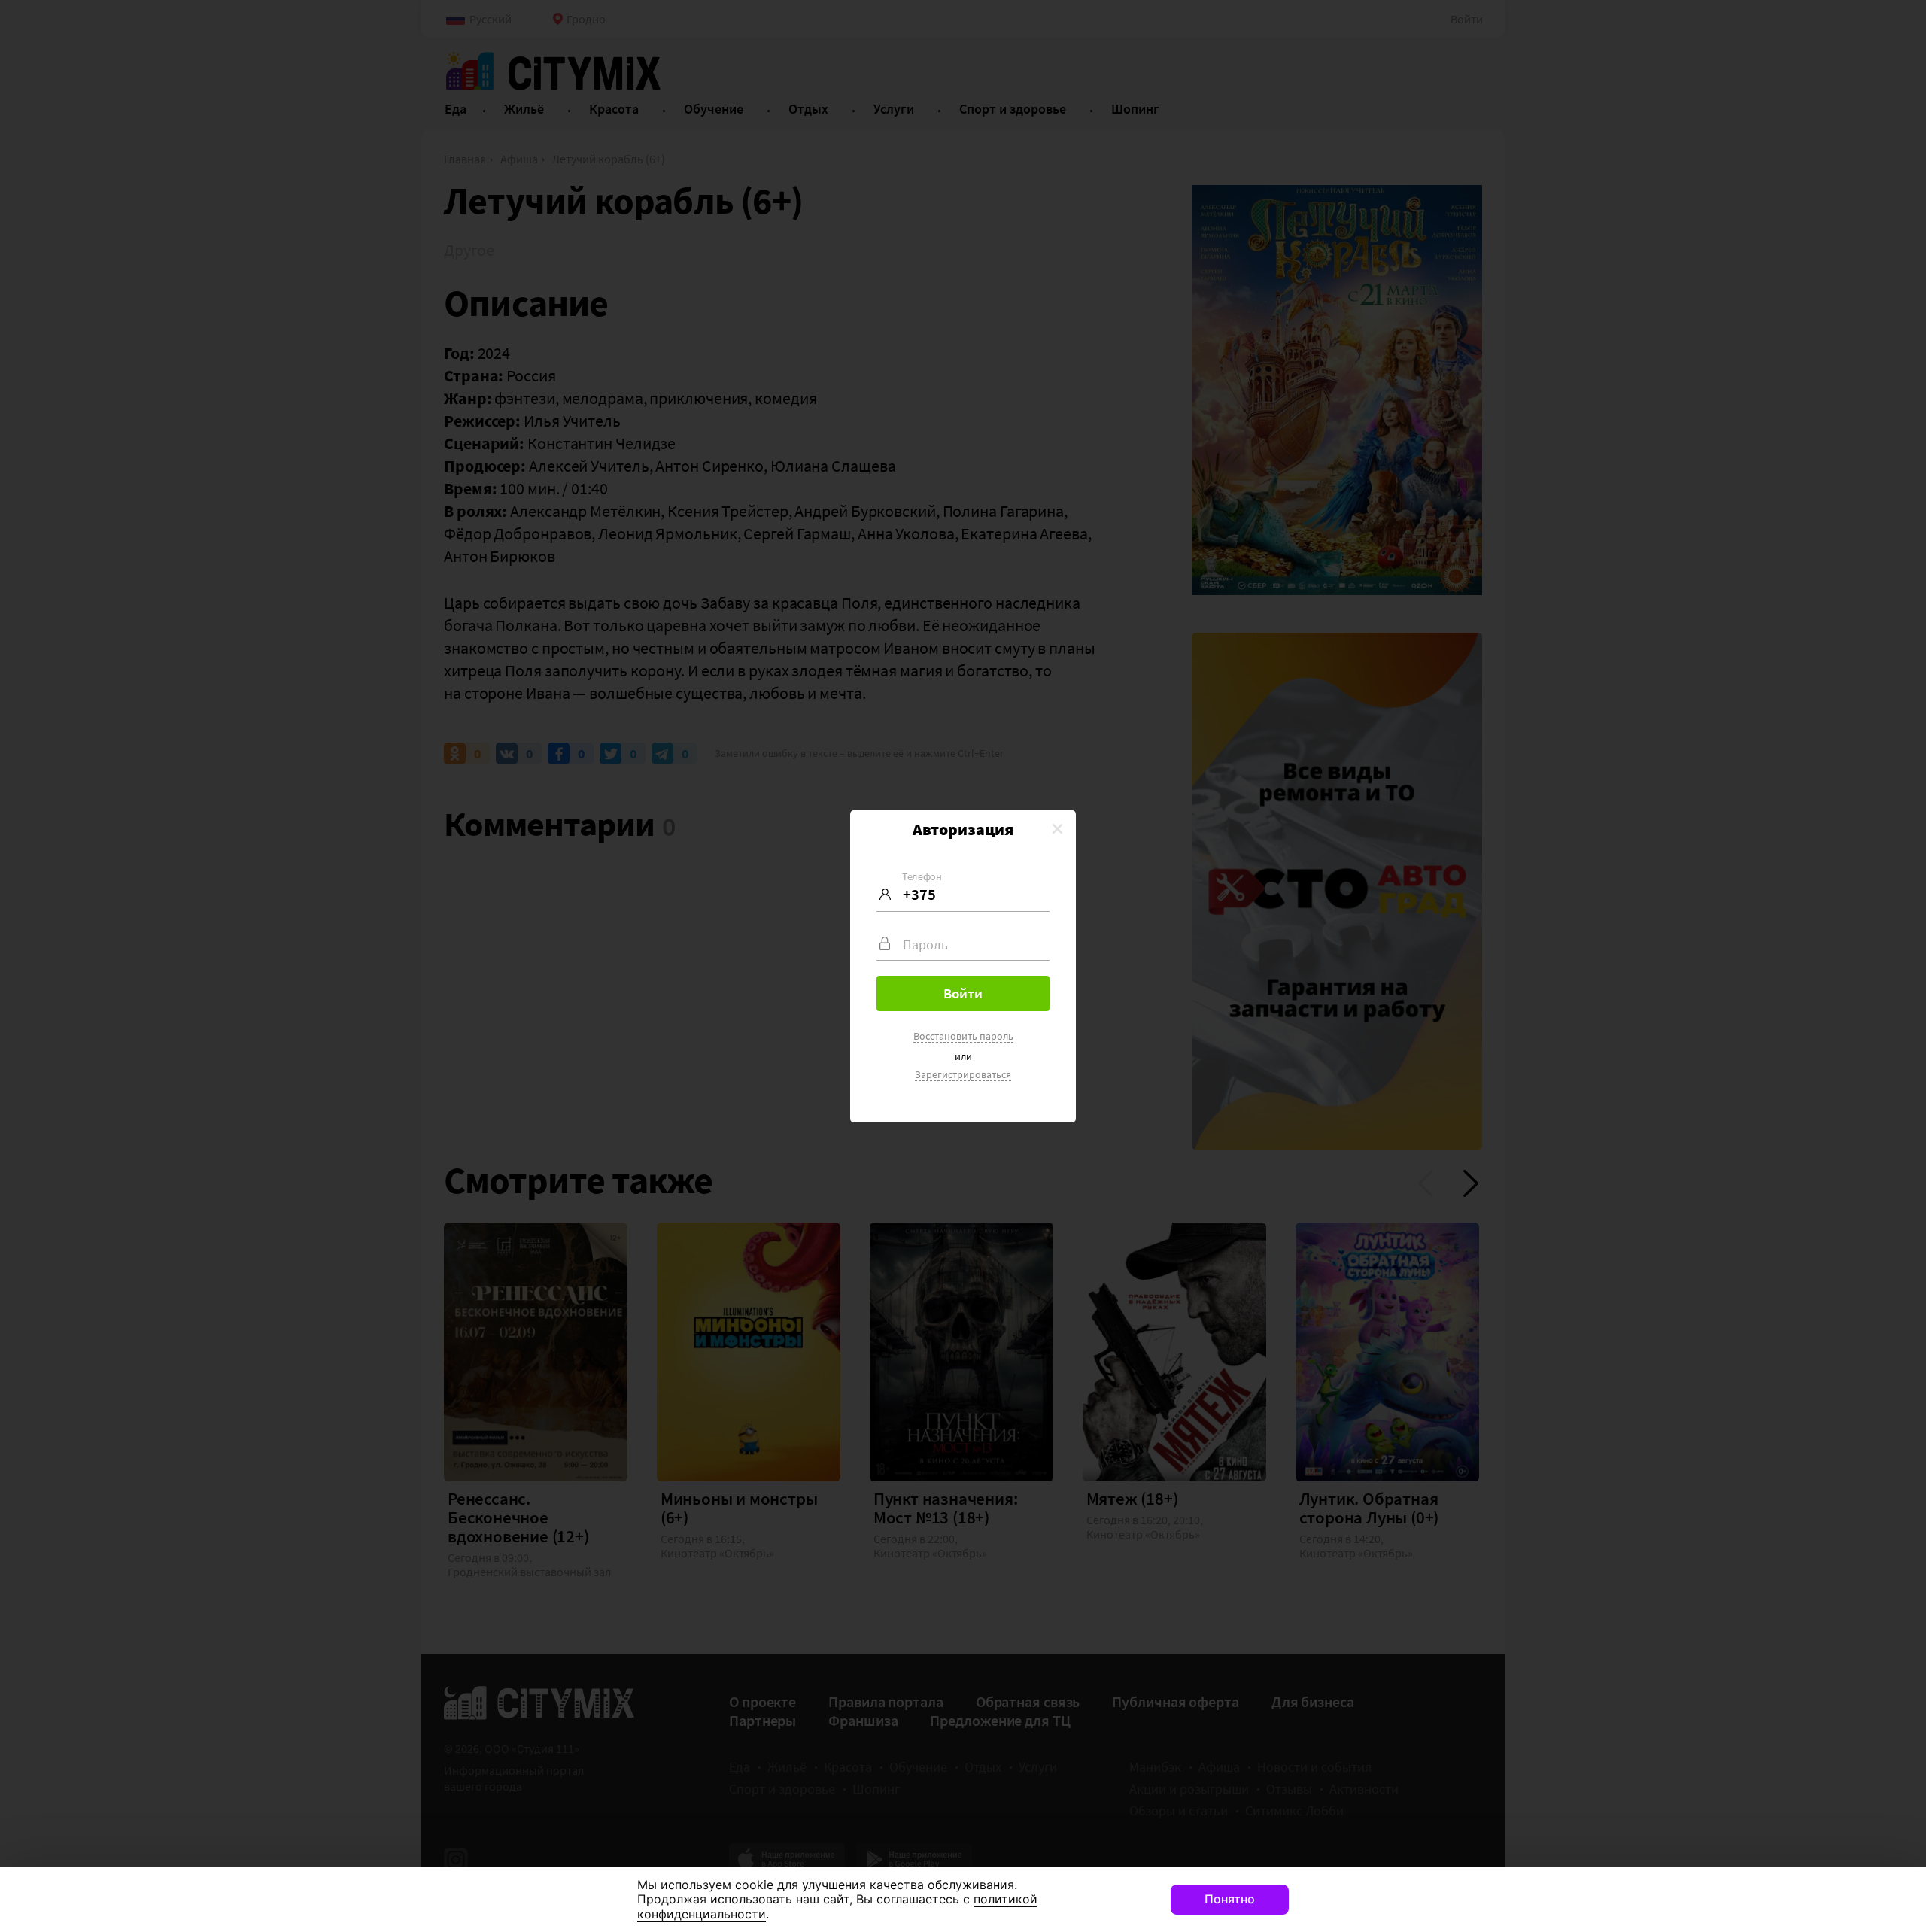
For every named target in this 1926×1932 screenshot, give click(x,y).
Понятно (1230, 1899)
